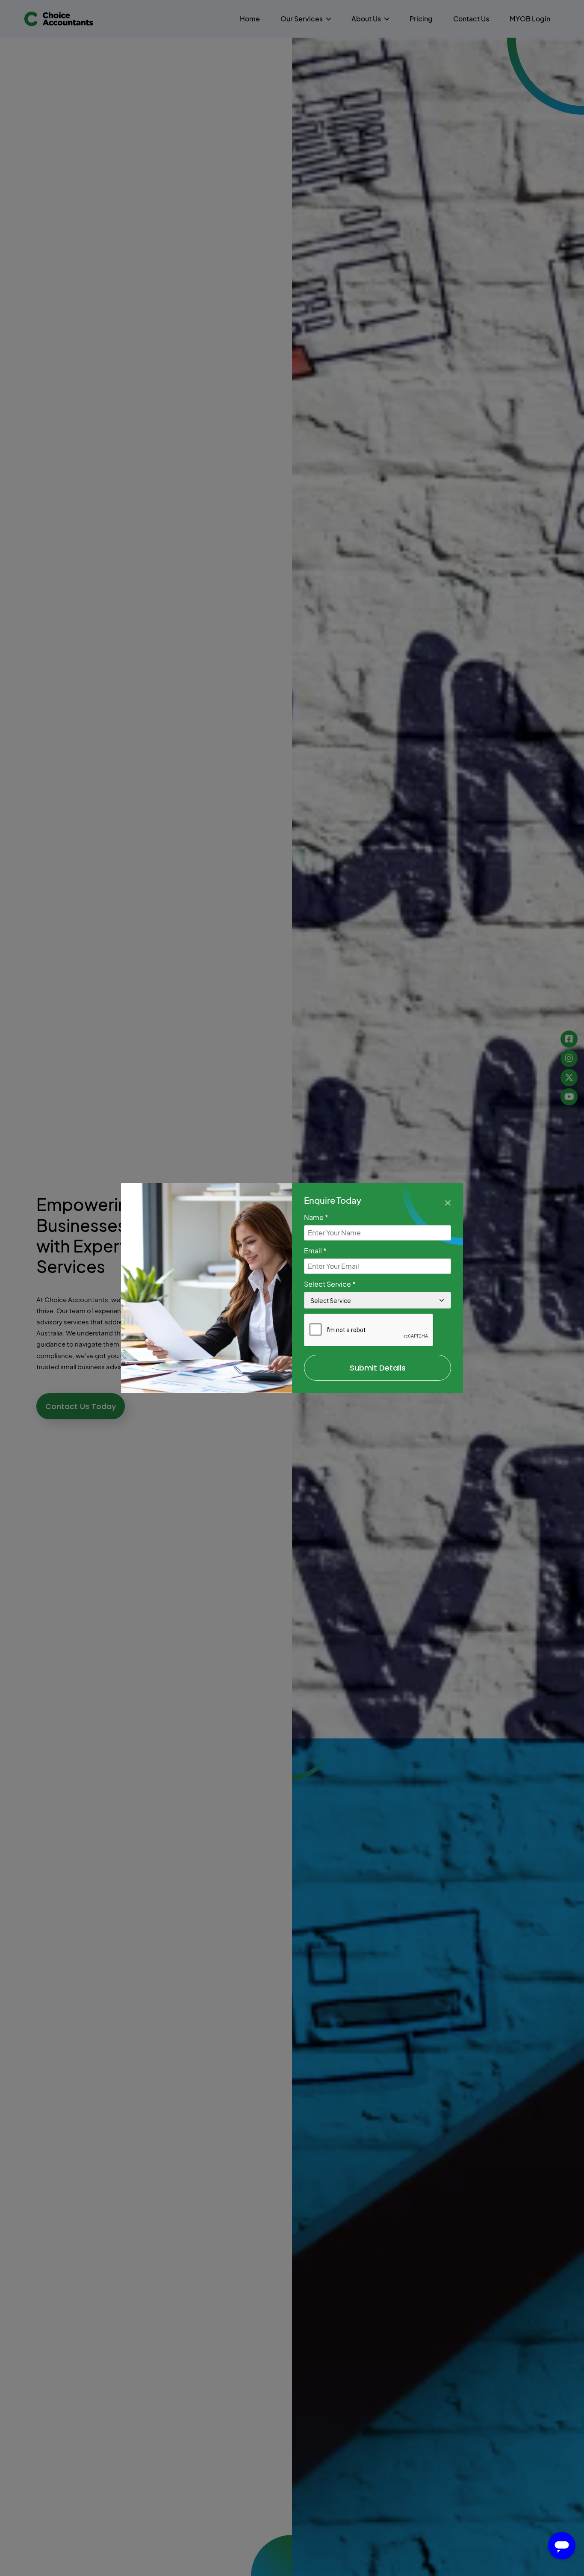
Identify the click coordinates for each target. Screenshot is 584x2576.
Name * (316, 1217)
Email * (315, 1251)
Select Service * (330, 1284)
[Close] (448, 1202)
